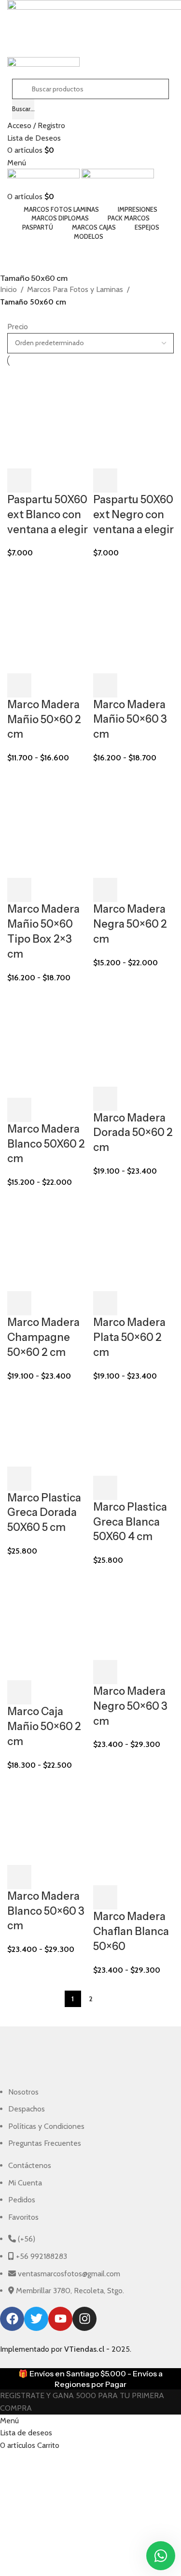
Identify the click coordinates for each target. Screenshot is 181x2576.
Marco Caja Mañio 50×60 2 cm (44, 1726)
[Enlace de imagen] (83, 2061)
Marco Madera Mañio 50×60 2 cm (44, 720)
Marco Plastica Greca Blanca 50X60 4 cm (130, 1522)
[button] (19, 480)
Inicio (8, 289)
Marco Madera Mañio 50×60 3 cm (130, 720)
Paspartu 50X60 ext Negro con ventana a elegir (133, 515)
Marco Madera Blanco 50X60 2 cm (46, 1144)
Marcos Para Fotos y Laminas (75, 289)
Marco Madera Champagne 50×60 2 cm (43, 1337)
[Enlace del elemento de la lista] (83, 2118)
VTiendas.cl (84, 2349)
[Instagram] (84, 2319)
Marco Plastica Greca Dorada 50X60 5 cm (44, 1513)
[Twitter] (36, 2319)
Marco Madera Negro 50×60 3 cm (130, 1706)
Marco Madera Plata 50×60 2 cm (129, 1337)
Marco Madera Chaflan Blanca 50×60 (131, 1931)
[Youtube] (60, 2319)
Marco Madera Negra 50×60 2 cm (130, 924)
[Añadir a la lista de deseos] (71, 480)
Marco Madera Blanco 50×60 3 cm (46, 1911)
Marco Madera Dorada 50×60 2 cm (133, 1133)
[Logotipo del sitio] (44, 179)
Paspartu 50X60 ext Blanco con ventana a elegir (48, 515)
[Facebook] (12, 2319)
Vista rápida (45, 480)
